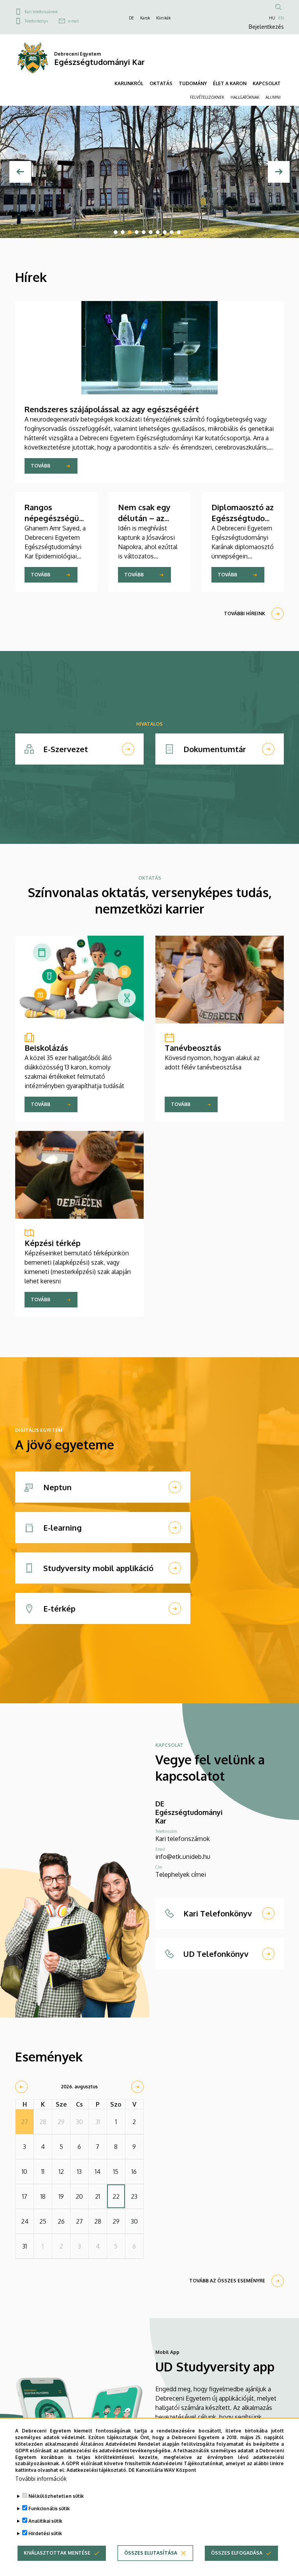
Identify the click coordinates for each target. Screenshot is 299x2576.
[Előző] (20, 172)
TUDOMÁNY (193, 83)
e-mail (73, 21)
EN (281, 18)
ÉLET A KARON (230, 83)
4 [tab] (137, 232)
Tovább (40, 466)
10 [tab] (179, 232)
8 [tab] (165, 232)
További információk (41, 2479)
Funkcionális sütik (49, 2509)
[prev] (21, 2087)
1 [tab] (116, 232)
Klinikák (163, 18)
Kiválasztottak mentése (57, 2553)
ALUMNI (273, 97)
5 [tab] (144, 232)
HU (272, 18)
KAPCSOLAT (267, 83)
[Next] (279, 172)
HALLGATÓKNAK (245, 97)
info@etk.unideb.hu (183, 1857)
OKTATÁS (161, 83)
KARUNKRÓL (129, 83)
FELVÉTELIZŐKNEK (207, 97)
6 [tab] (151, 232)
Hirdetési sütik (45, 2533)
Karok (145, 18)
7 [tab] (158, 232)
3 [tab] (130, 232)
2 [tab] (123, 232)
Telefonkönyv (36, 21)
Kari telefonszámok (41, 12)
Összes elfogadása (237, 2553)
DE (131, 18)
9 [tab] (172, 232)
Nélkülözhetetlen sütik (56, 2496)
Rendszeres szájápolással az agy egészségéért (112, 409)
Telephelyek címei (181, 1874)
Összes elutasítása (151, 2553)
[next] (137, 2087)
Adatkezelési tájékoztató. (97, 2470)
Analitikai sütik (45, 2521)
